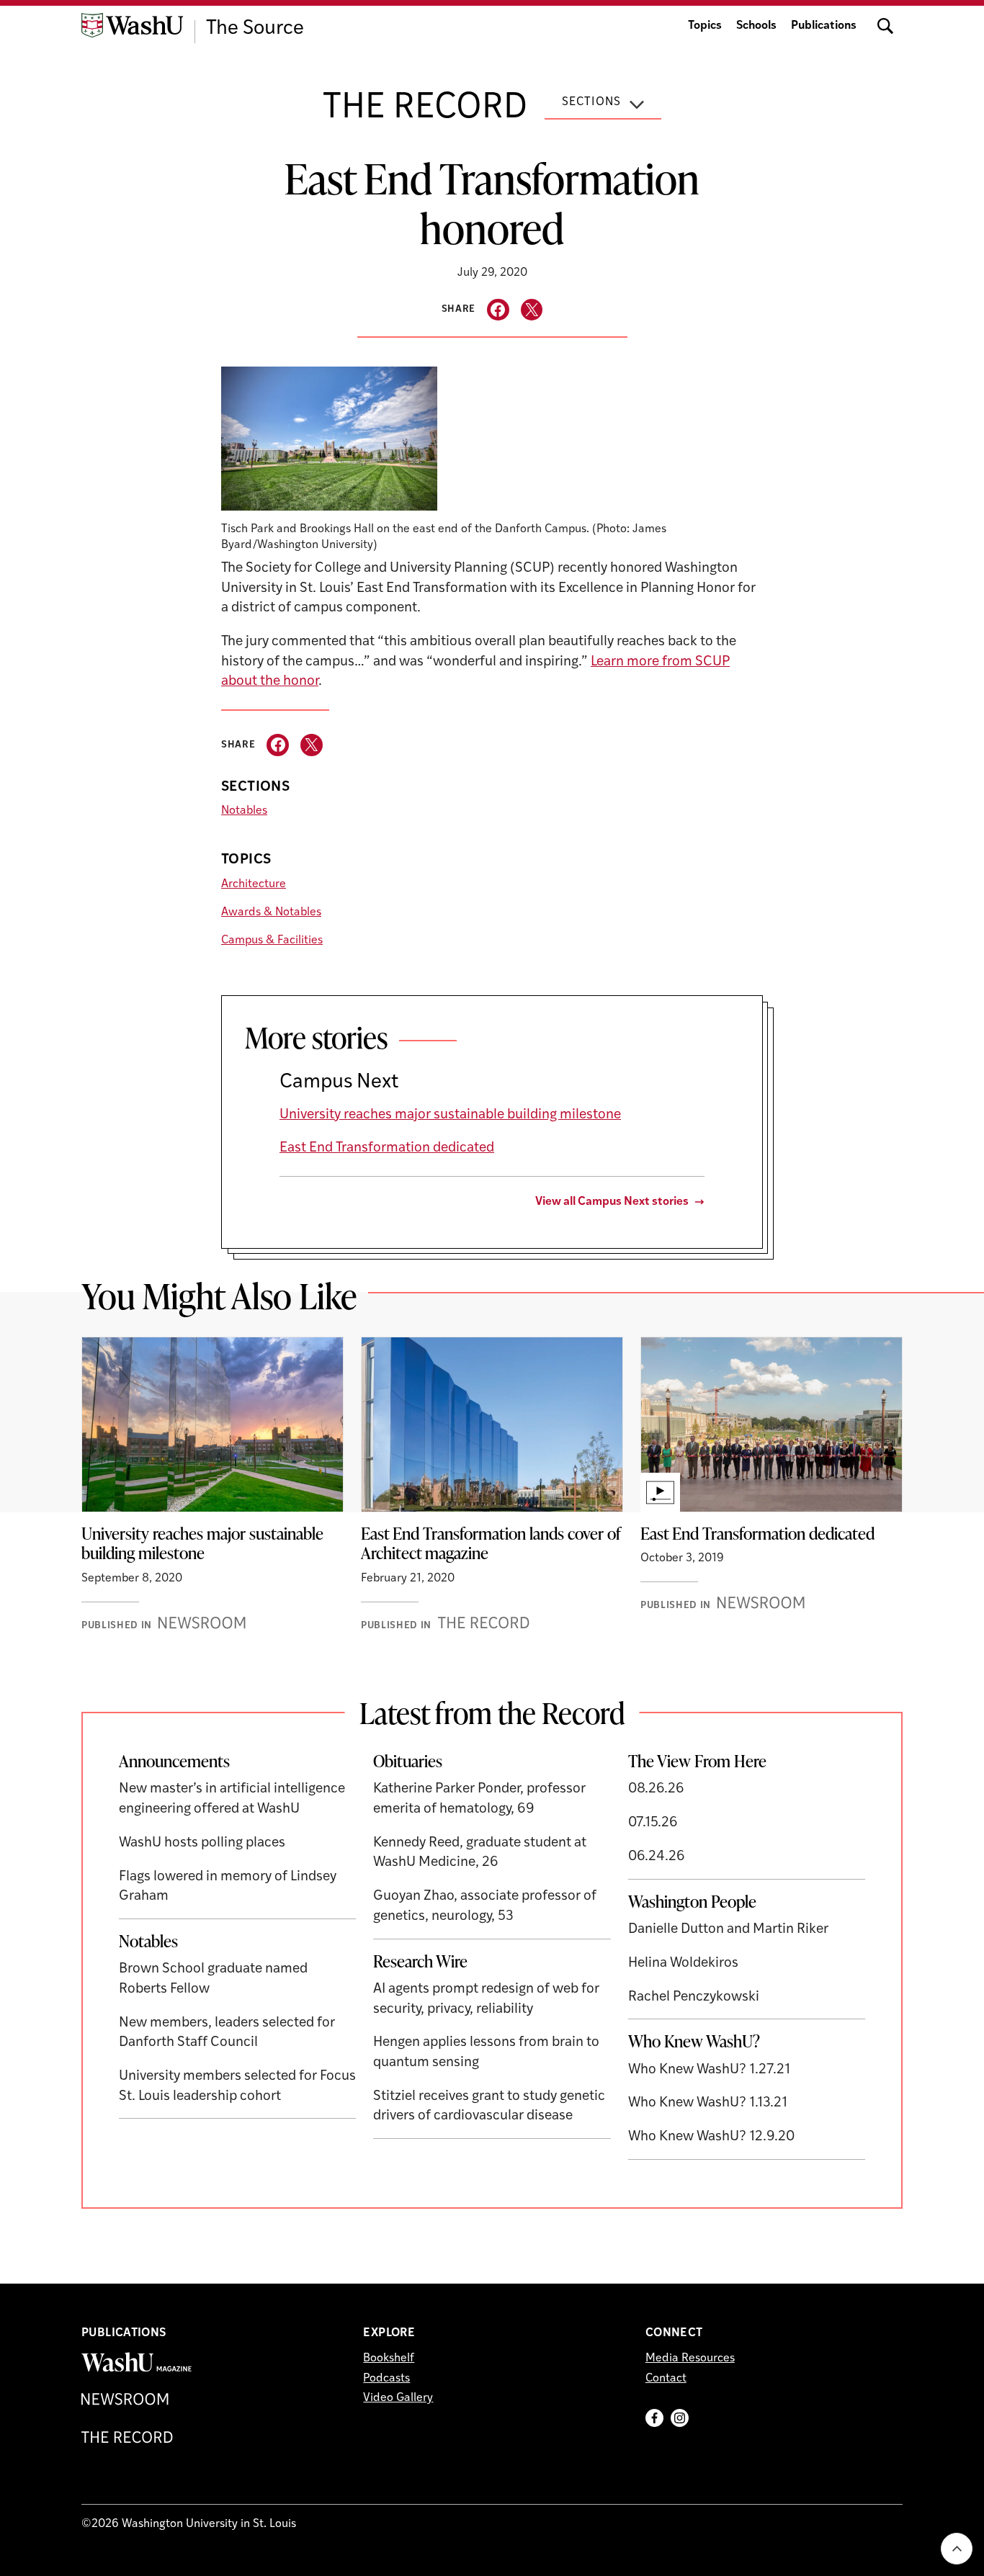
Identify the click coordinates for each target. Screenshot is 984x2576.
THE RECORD (425, 109)
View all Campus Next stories (612, 1202)
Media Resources (690, 2359)
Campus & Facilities (272, 941)
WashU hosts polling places (202, 1843)
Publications (824, 26)
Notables (244, 811)
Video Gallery (398, 2398)
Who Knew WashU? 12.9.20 (711, 2137)
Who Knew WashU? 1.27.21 (709, 2070)
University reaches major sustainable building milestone (450, 1115)
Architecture (254, 884)
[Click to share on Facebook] (498, 310)
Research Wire (420, 1961)
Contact (666, 2379)
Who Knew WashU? (694, 2041)
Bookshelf (389, 2359)
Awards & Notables (271, 912)
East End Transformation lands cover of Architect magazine (491, 1543)
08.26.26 (656, 1789)
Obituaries (408, 1761)
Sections (591, 102)
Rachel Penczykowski (694, 1997)
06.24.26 (657, 1857)
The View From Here (697, 1761)
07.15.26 (653, 1823)
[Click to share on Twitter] (532, 310)
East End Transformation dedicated (387, 1148)
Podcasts (386, 2379)
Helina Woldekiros (683, 1964)
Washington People (692, 1901)
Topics (705, 26)
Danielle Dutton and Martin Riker (728, 1930)
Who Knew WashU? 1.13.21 (708, 2103)
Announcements (174, 1761)
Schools (756, 26)
